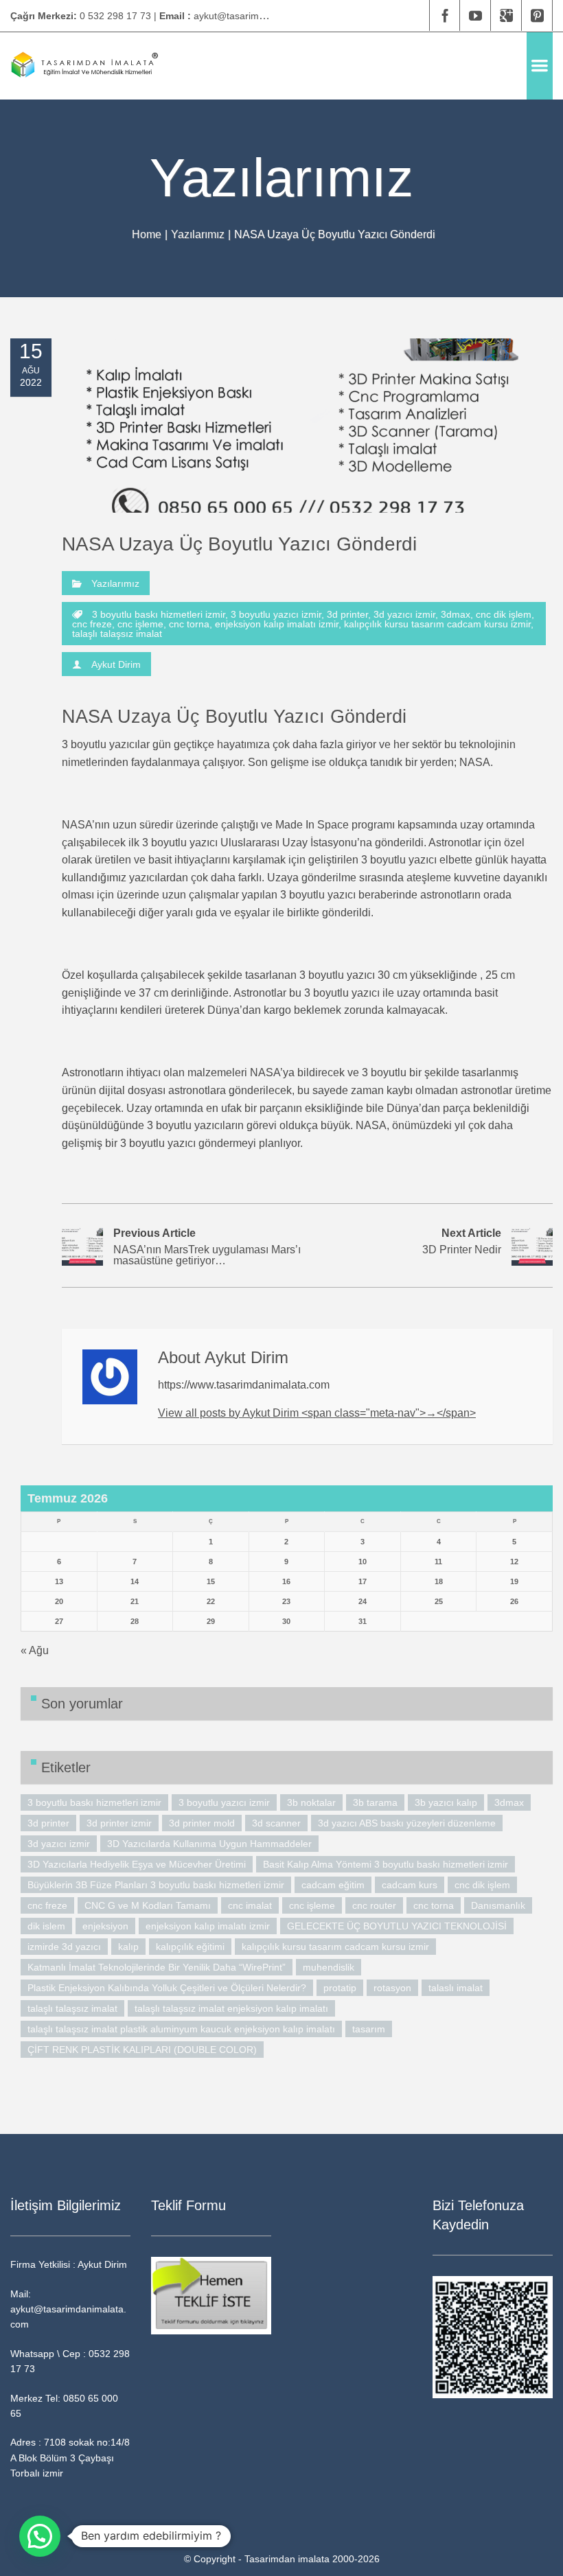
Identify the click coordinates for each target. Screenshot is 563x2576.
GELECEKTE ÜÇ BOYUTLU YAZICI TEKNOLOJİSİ (397, 1926)
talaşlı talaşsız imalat (117, 634)
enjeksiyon (105, 1926)
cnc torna (189, 624)
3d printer (347, 614)
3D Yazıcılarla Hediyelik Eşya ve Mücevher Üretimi (137, 1864)
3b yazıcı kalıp (446, 1802)
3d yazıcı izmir (404, 614)
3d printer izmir (119, 1823)
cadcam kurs (410, 1885)
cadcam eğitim (333, 1885)
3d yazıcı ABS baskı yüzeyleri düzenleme (407, 1823)
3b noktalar (311, 1802)
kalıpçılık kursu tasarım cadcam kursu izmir (437, 624)
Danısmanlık (498, 1905)
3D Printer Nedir (462, 1241)
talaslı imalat (456, 1988)
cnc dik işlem (504, 614)
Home (147, 234)
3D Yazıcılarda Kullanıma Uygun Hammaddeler (209, 1844)
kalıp (128, 1947)
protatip (340, 1988)
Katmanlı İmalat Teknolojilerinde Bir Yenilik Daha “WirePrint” (157, 1967)
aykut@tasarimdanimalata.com (261, 16)
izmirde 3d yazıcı (64, 1947)
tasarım (369, 2029)
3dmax (456, 614)
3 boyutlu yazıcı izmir (276, 614)
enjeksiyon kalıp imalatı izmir (277, 624)
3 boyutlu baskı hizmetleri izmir (159, 614)
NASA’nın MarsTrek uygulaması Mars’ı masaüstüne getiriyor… (207, 1247)
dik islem (46, 1926)
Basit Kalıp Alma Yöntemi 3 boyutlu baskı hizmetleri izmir (386, 1864)
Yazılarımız (198, 234)
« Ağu (35, 1650)
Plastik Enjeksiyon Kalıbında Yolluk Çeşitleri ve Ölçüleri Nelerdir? (167, 1988)
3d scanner (276, 1823)
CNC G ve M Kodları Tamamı (148, 1905)
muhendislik (329, 1967)
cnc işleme (140, 624)
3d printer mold (202, 1823)
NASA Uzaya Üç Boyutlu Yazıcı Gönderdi (239, 544)
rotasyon (392, 1988)
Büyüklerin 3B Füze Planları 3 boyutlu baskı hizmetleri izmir (156, 1885)
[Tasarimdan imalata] (84, 66)
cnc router (374, 1905)
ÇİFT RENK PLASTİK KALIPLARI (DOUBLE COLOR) (142, 2050)
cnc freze (92, 624)
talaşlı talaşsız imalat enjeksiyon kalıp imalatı (231, 2008)
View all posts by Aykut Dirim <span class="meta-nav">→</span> (317, 1413)
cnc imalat (250, 1905)
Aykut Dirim (116, 664)
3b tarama (375, 1802)
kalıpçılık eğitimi (190, 1947)
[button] (40, 2536)
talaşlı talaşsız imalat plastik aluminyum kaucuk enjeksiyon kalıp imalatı (181, 2029)
